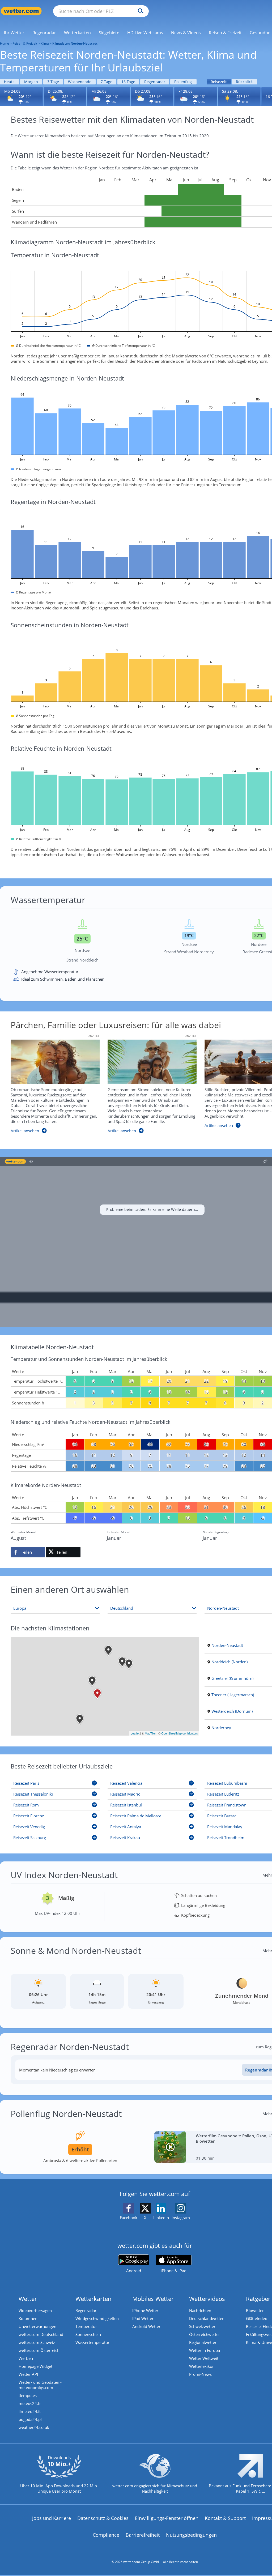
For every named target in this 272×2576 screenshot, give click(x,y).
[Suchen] (139, 11)
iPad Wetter (143, 2318)
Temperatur (86, 2326)
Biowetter (255, 2310)
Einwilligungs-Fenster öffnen (167, 2518)
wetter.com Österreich (39, 2350)
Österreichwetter (205, 2334)
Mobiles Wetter (153, 2299)
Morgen (31, 82)
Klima (45, 43)
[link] (14, 33)
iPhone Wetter (145, 2310)
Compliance (106, 2535)
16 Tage (128, 82)
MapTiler (150, 1733)
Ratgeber (258, 2299)
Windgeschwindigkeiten (97, 2318)
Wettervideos (207, 2299)
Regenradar (155, 82)
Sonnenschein (88, 2334)
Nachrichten (200, 2310)
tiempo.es (28, 2395)
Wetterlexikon (202, 2366)
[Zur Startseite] (21, 11)
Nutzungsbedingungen (191, 2535)
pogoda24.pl (30, 2419)
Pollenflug (183, 82)
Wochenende (80, 82)
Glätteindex (256, 2318)
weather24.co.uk (34, 2427)
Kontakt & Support (225, 2518)
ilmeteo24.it (30, 2411)
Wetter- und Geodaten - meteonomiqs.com (40, 2385)
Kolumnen (28, 2318)
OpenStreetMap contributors (180, 1733)
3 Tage (53, 82)
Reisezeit (219, 82)
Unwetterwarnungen (37, 2326)
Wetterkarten (93, 2299)
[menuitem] (14, 32)
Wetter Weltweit (204, 2358)
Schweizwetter (202, 2326)
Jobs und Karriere (52, 2518)
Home (5, 43)
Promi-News (200, 2374)
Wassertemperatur (92, 2342)
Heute (9, 82)
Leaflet (135, 1733)
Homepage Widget (35, 2366)
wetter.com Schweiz (37, 2342)
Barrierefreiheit (143, 2535)
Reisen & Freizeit (25, 43)
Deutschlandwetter (206, 2318)
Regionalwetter (203, 2342)
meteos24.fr (30, 2403)
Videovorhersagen (35, 2310)
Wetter (28, 2299)
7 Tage (107, 82)
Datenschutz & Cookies (103, 2518)
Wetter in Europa (205, 2350)
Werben (26, 2358)
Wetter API (28, 2374)
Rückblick (244, 82)
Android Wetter (146, 2326)
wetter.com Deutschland (41, 2334)
